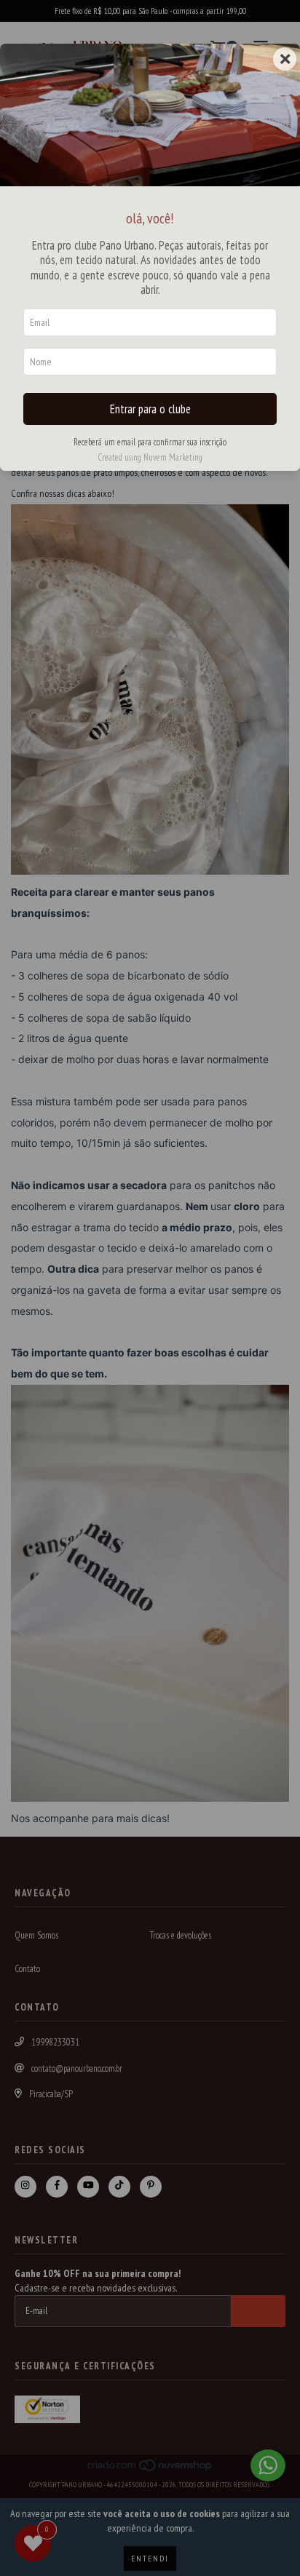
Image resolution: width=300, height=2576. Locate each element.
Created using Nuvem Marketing (150, 457)
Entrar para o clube (150, 409)
